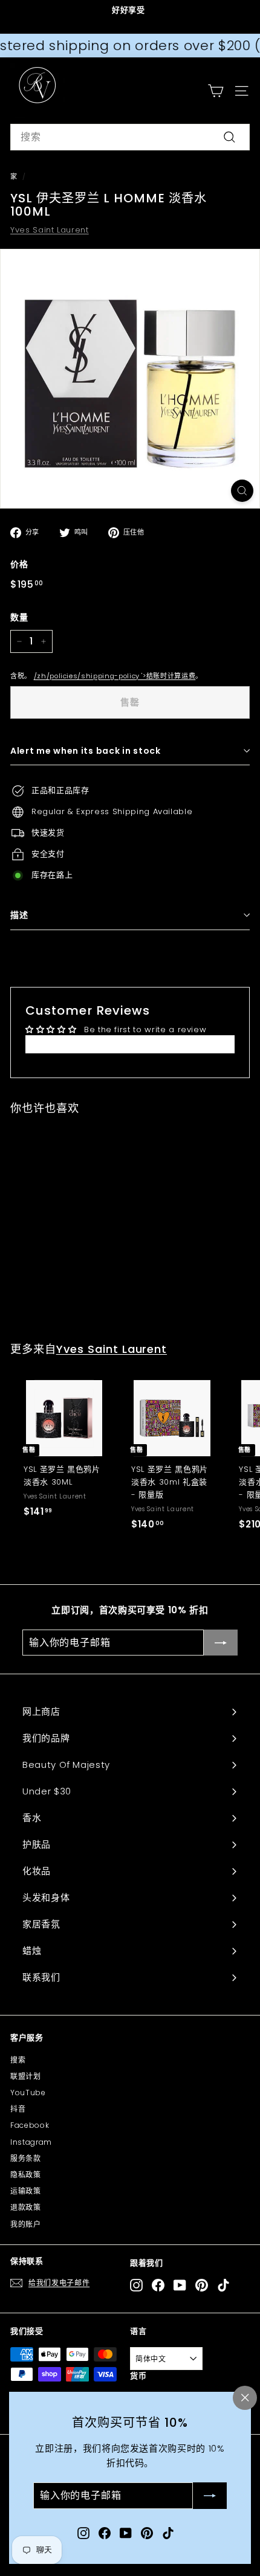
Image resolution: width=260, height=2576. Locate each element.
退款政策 (26, 2207)
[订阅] (210, 2496)
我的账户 (26, 2224)
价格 (19, 564)
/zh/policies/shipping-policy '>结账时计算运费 (115, 676)
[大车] (216, 91)
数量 (19, 617)
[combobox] (130, 137)
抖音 (18, 2109)
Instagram (31, 2142)
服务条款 (26, 2158)
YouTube (28, 2093)
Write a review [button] (130, 1044)
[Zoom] (242, 491)
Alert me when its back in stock (86, 751)
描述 (19, 915)
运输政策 (26, 2191)
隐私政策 (26, 2175)
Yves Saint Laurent (50, 230)
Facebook (30, 2125)
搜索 (18, 2060)
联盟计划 (26, 2076)
